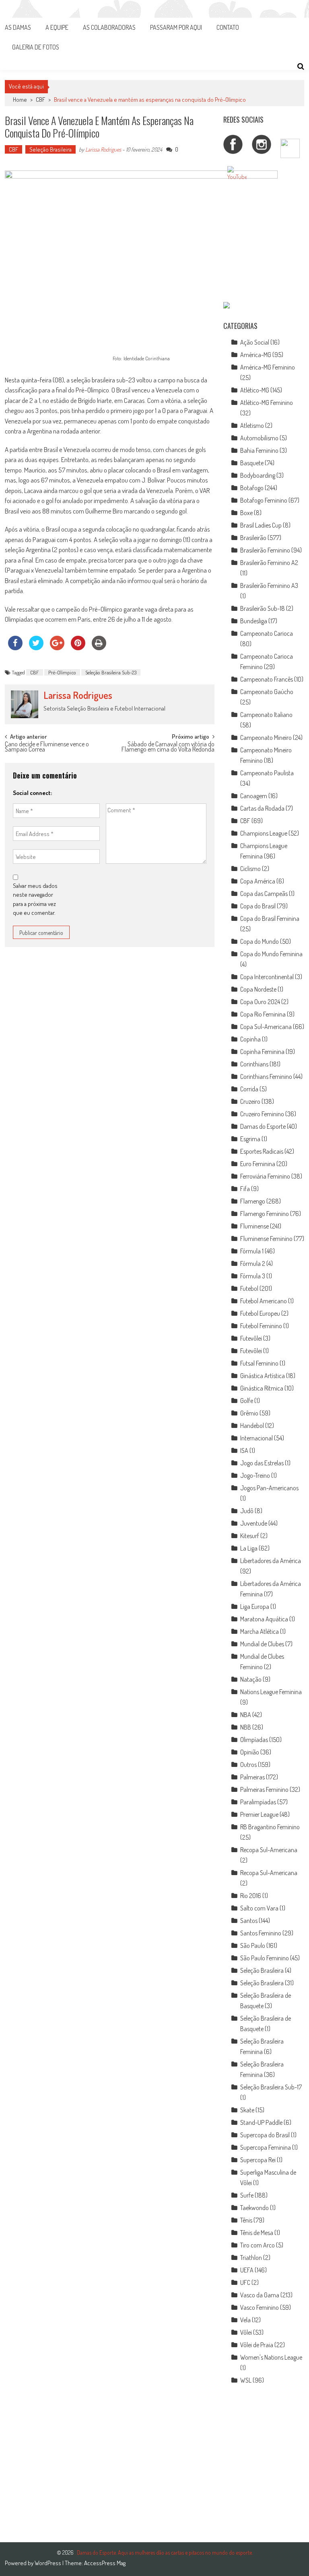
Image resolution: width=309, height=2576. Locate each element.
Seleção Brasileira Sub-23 (111, 672)
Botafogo (252, 488)
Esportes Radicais (262, 1151)
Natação (251, 1679)
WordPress (48, 2563)
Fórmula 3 (253, 1276)
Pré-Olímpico (62, 672)
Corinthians (254, 1064)
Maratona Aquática (264, 1619)
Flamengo (253, 1201)
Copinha (250, 1039)
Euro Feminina (258, 1164)
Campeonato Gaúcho (267, 692)
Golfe (247, 1401)
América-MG (256, 355)
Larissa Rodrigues (103, 149)
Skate (247, 2110)
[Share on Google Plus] (57, 648)
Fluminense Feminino (266, 1239)
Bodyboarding (258, 475)
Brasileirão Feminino (265, 550)
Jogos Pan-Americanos (269, 1488)
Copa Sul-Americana (266, 1027)
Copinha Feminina (262, 1052)
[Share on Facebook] (15, 648)
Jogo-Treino (255, 1475)
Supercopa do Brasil (265, 2135)
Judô (247, 1511)
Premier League (259, 1814)
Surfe (247, 2195)
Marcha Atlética (260, 1631)
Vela (245, 2320)
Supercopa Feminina (266, 2147)
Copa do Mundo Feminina (271, 954)
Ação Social (255, 342)
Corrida (249, 1089)
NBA (246, 1715)
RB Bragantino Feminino (270, 1827)
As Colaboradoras (109, 27)
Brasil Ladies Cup (261, 525)
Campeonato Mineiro (266, 737)
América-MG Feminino (268, 367)
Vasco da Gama (260, 2295)
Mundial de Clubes (262, 1644)
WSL (246, 2380)
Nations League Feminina (271, 1692)
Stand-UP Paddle (261, 2122)
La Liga (249, 1548)
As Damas (18, 27)
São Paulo (253, 1945)
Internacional (256, 1438)
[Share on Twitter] (36, 648)
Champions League (264, 833)
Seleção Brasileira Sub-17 (271, 2087)
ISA (244, 1450)
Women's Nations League (271, 2357)
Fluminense (254, 1226)
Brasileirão (253, 538)
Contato (228, 27)
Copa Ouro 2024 (260, 1002)
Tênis (246, 2220)
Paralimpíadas (258, 1802)
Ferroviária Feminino (265, 1176)
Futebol (249, 1288)
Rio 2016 (251, 1896)
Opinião (250, 1752)
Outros (248, 1765)
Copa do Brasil (258, 906)
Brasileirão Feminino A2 (269, 563)
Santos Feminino (261, 1933)
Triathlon (251, 2258)
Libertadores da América (271, 1561)
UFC (245, 2282)
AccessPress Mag (105, 2563)
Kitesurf (250, 1536)
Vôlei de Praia (257, 2345)
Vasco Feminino (260, 2307)
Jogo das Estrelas (262, 1463)
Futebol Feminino (261, 1326)
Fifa (245, 1189)
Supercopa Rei (258, 2160)
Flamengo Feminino (265, 1214)
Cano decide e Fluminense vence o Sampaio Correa (47, 747)
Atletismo (252, 425)
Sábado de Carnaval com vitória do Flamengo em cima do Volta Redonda (168, 747)
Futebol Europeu (260, 1313)
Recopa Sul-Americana (269, 1850)
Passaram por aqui (176, 27)
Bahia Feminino (259, 450)
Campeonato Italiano (266, 715)
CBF (40, 100)
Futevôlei (251, 1338)
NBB (246, 1727)
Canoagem (254, 796)
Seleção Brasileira (50, 149)
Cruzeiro (250, 1101)
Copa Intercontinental (267, 977)
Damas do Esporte (263, 1126)
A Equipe (57, 27)
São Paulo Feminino (265, 1958)
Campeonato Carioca (267, 633)
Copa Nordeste (258, 989)
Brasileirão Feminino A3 (269, 585)
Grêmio (249, 1413)
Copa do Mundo (260, 941)
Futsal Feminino (259, 1363)
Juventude (254, 1523)
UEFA (247, 2270)
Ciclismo (250, 869)
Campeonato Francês (267, 679)
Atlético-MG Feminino (267, 403)
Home (20, 100)
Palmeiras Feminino (264, 1789)
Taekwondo (254, 2208)
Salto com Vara (259, 1908)
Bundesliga (254, 621)
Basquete (252, 463)
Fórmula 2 (253, 1263)
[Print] (99, 648)
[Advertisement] (264, 244)
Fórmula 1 (252, 1251)
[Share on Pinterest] (78, 648)
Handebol (252, 1426)
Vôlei (246, 2332)
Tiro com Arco (257, 2245)
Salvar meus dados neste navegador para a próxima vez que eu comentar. (35, 899)
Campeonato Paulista (267, 773)
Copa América (258, 881)
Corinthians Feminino (266, 1076)
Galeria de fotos (36, 47)
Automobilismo (259, 438)
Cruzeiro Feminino (262, 1114)
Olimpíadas (254, 1740)
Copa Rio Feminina (263, 1014)
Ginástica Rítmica (262, 1388)
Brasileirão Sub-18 (263, 608)
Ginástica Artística (263, 1376)
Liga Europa (255, 1606)
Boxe (246, 513)
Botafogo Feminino (264, 500)
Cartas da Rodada (262, 808)
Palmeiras (252, 1777)
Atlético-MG (255, 390)
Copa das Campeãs (264, 894)
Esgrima (250, 1139)
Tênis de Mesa (257, 2233)
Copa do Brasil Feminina (270, 918)
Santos (249, 1921)
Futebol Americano (264, 1301)
